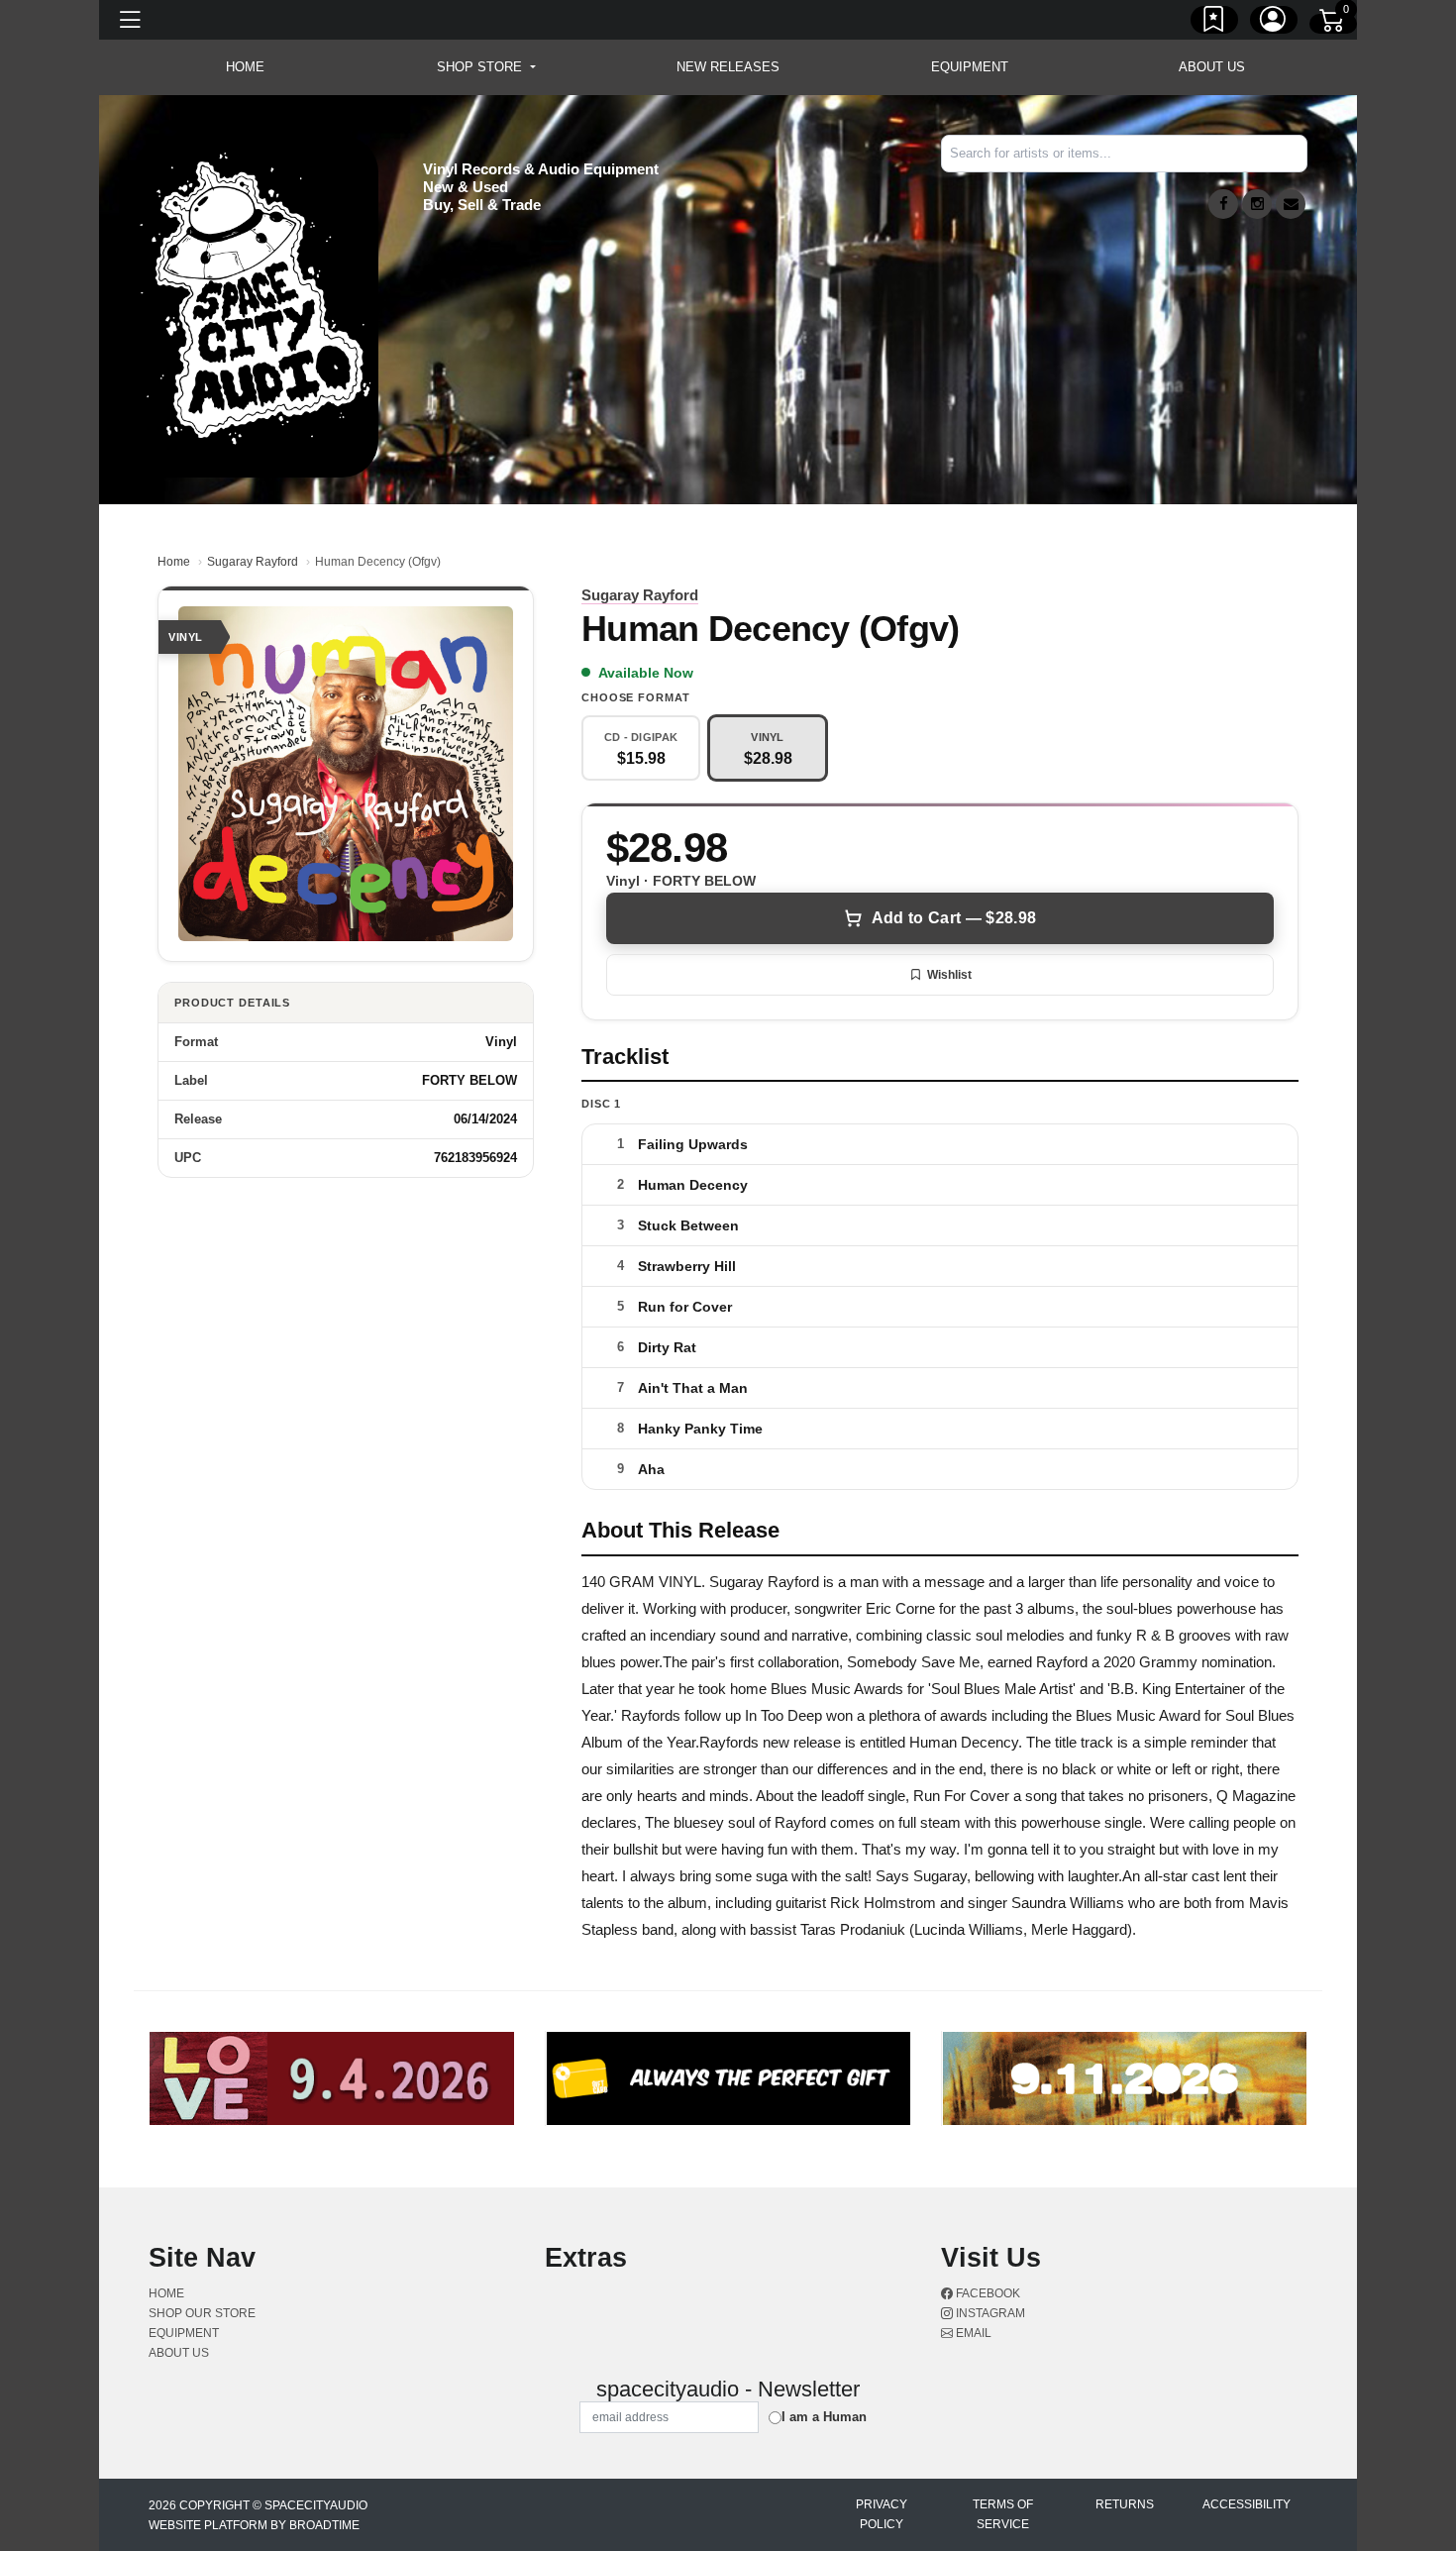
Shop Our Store (202, 2313)
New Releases (728, 67)
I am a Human (824, 2417)
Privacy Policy (882, 2514)
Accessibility (1247, 2504)
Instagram (989, 2313)
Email (972, 2333)
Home (174, 562)
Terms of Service (1003, 2514)
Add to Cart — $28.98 (954, 918)
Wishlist (949, 975)
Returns (1125, 2504)
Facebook (987, 2293)
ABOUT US (1212, 67)
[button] (486, 67)
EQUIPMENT (970, 67)
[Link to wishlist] (1214, 23)
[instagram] (1257, 204)
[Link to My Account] (1274, 23)
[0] (1333, 24)
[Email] (1291, 204)
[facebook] (1223, 204)
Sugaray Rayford (253, 562)
